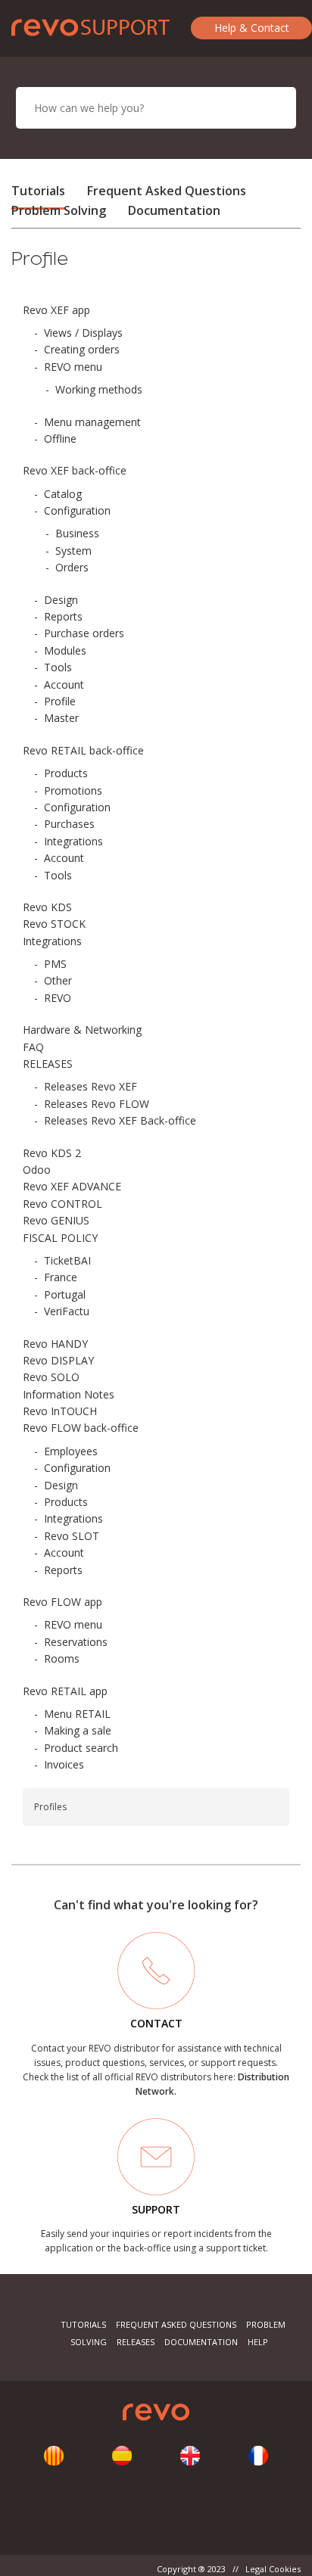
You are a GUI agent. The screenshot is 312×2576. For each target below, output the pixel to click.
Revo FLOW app (62, 1602)
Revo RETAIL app (65, 1691)
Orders (72, 567)
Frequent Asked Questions (167, 191)
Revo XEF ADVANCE (72, 1186)
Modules (65, 650)
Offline (60, 439)
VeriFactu (67, 1311)
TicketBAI (67, 1260)
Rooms (62, 1658)
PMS (55, 964)
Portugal (65, 1294)
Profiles (50, 1807)
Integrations (73, 841)
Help (258, 2342)
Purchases (69, 824)
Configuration (77, 510)
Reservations (76, 1642)
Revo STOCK (54, 924)
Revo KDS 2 (52, 1153)
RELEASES (48, 1064)
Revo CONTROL (62, 1204)
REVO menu (73, 367)
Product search (81, 1748)
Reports (63, 616)
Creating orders (82, 349)
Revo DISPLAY (58, 1360)
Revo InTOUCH (60, 1411)
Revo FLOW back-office (81, 1428)
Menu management (92, 422)
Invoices (64, 1764)
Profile (60, 701)
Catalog (63, 494)
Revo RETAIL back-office (83, 750)
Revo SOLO (51, 1377)
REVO (58, 998)
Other (58, 980)
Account (64, 684)
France (61, 1277)
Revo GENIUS (56, 1220)
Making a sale (78, 1730)
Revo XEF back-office (75, 470)
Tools (58, 667)
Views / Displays (83, 333)
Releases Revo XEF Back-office (120, 1120)
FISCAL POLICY (60, 1238)
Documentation (174, 210)
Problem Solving (59, 210)
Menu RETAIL (77, 1714)
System (73, 551)
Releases (136, 2342)
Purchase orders (84, 633)
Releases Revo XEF (90, 1086)
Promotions (73, 790)
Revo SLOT (72, 1536)
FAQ (33, 1047)
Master (61, 718)
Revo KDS (47, 907)
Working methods (99, 389)
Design (61, 600)
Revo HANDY (55, 1344)
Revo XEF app (56, 310)
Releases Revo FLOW (97, 1104)
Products (66, 773)
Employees (71, 1451)
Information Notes (69, 1394)
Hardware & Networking (82, 1030)
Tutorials (38, 191)
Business (77, 533)
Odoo (37, 1170)
